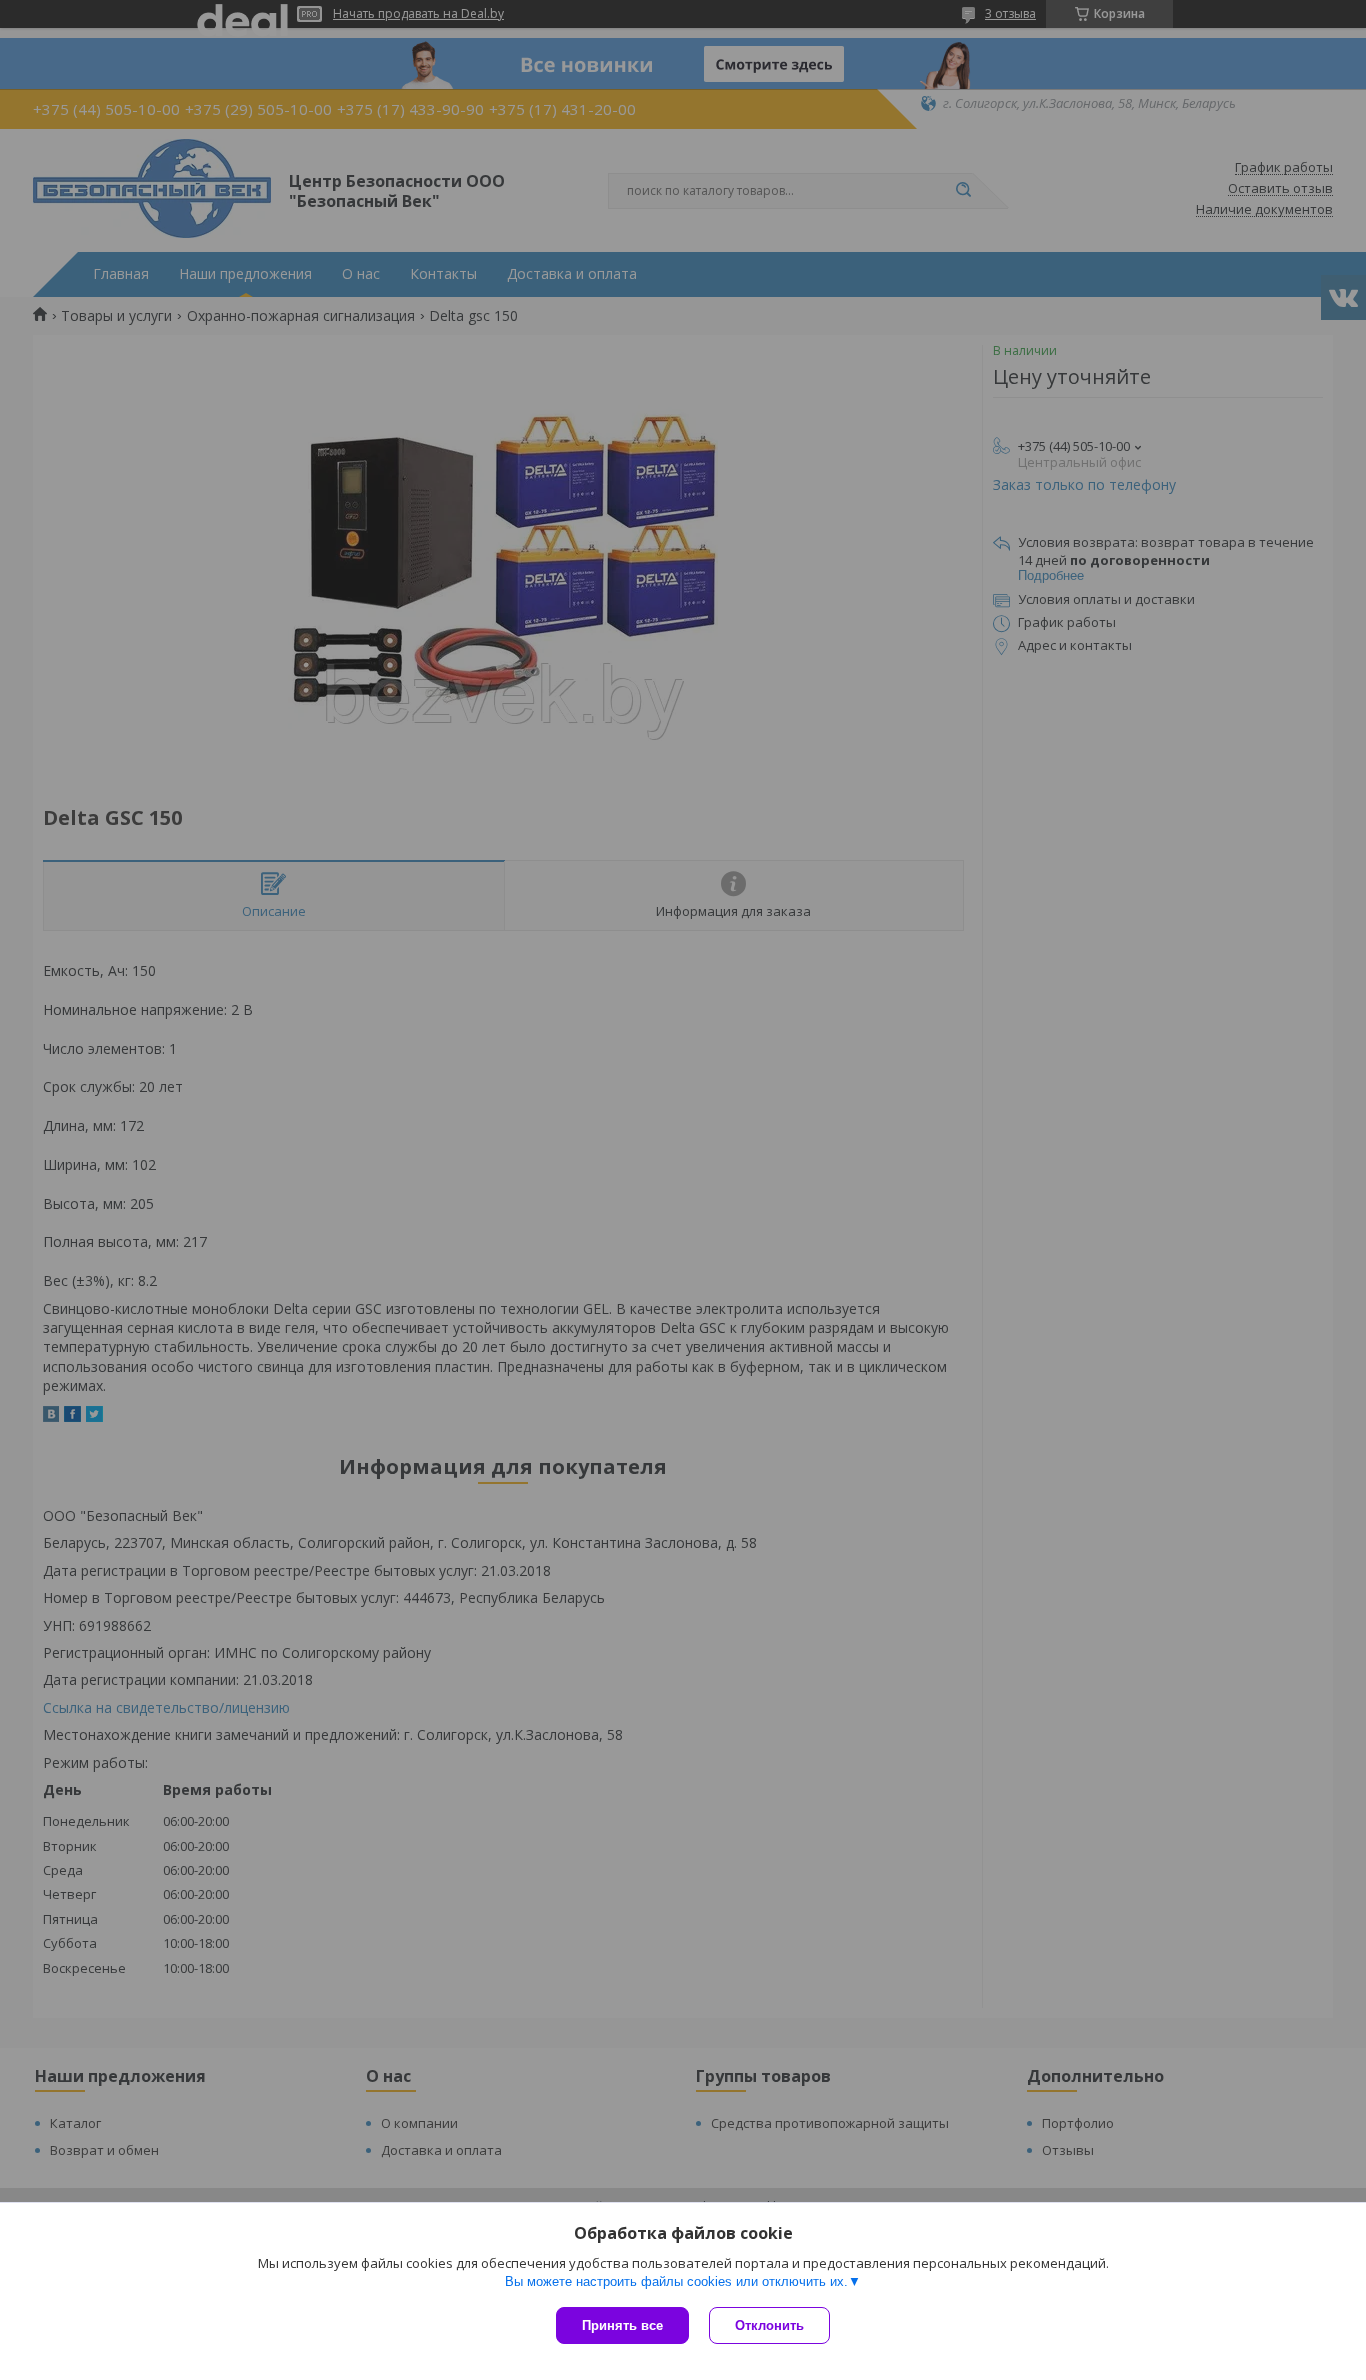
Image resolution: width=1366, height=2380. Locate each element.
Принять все (622, 2325)
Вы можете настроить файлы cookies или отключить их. (676, 2281)
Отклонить (769, 2325)
